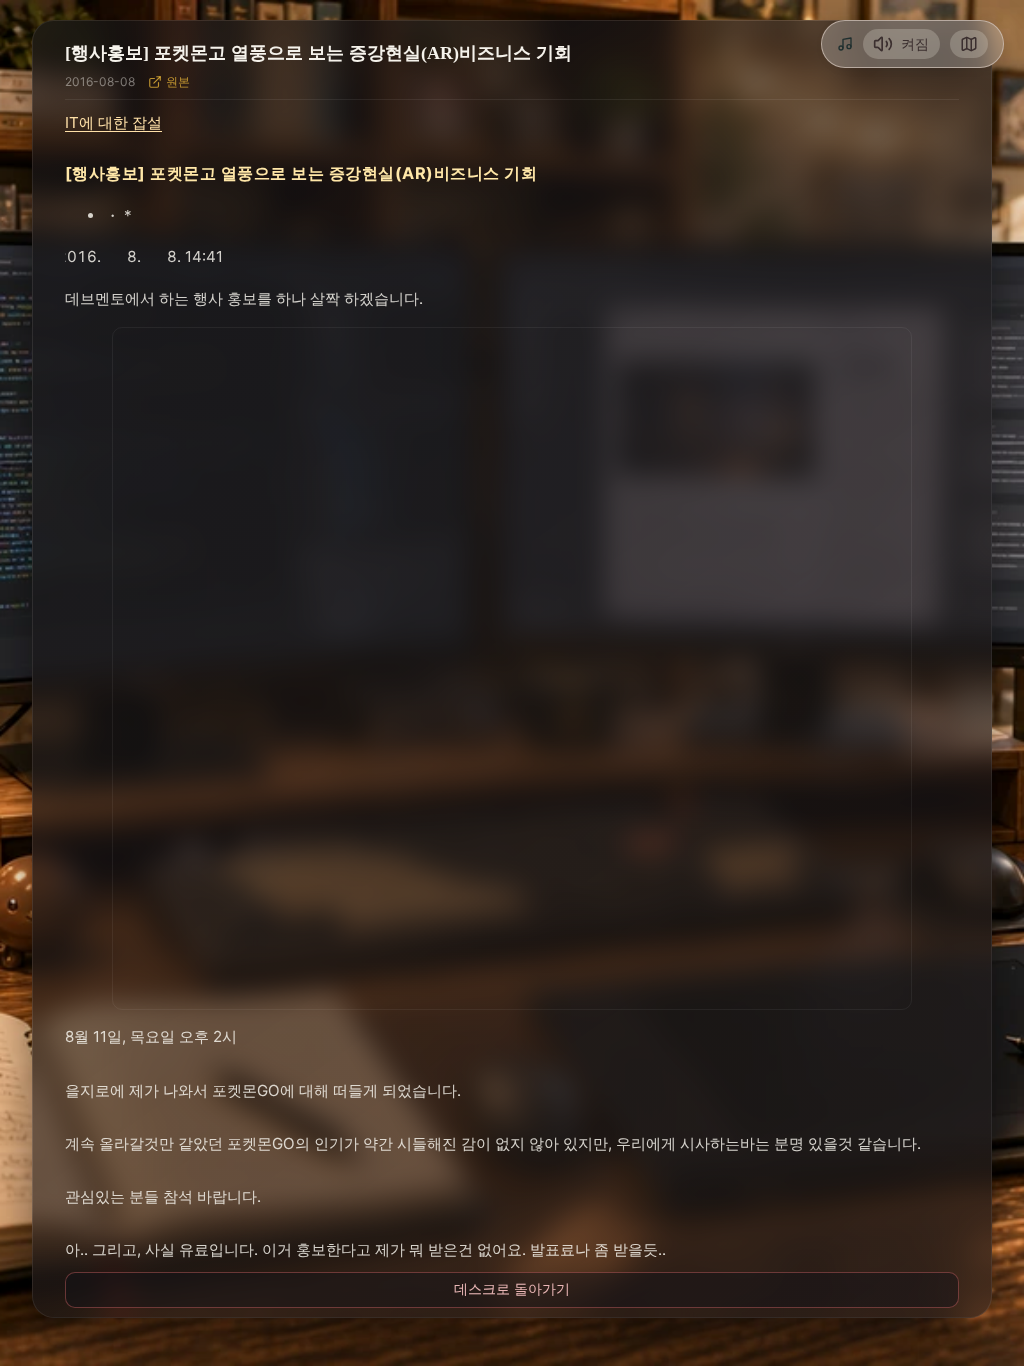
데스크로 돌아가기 (512, 1288)
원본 (178, 81)
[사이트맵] (969, 44)
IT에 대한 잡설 (113, 122)
